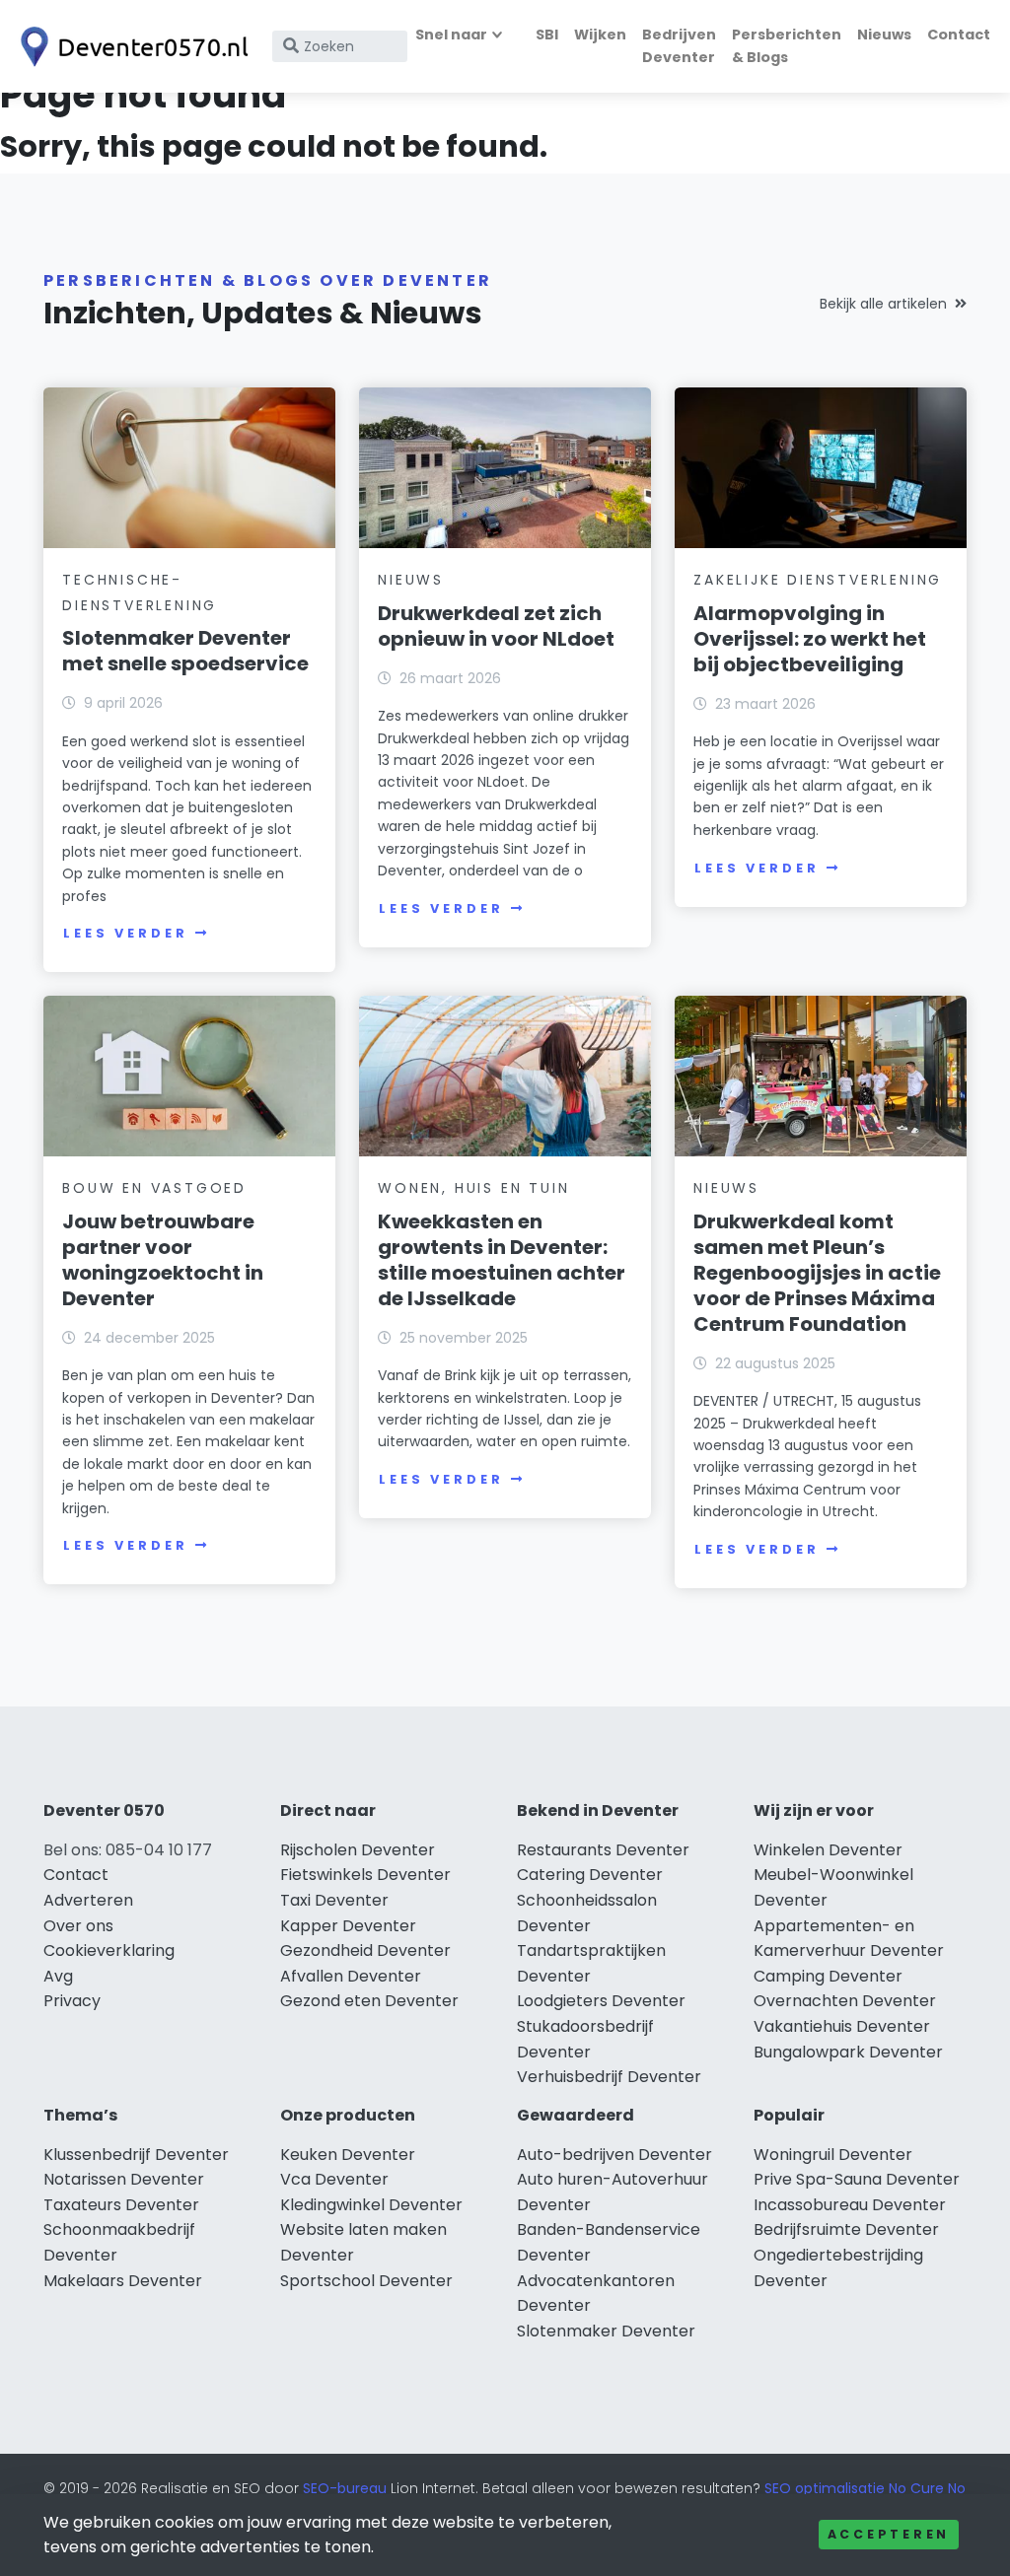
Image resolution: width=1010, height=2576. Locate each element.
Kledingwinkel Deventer (371, 2205)
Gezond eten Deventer (369, 2001)
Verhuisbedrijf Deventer (609, 2077)
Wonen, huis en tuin (473, 1188)
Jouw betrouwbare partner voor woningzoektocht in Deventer (163, 1260)
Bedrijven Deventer (679, 46)
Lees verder (125, 933)
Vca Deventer (334, 2179)
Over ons (78, 1926)
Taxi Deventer (334, 1900)
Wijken (600, 35)
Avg (58, 1976)
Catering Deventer (590, 1875)
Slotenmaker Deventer (606, 2331)
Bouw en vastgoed (154, 1188)
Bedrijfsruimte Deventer (846, 2229)
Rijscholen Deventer (358, 1850)
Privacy (72, 2001)
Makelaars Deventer (123, 2281)
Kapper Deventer (348, 1926)
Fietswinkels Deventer (365, 1875)
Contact (959, 35)
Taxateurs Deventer (121, 2205)
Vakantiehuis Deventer (842, 2026)
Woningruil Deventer (833, 2155)
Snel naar (451, 35)
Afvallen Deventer (351, 1976)
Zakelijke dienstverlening (818, 580)
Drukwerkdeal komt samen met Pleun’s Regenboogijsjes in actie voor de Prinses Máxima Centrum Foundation (817, 1273)
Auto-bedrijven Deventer (614, 2155)
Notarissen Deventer (124, 2179)
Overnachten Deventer (845, 2001)
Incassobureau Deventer (850, 2205)
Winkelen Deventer (828, 1850)
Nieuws (884, 35)
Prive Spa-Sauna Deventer (857, 2179)
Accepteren (889, 2534)
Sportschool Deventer (366, 2281)
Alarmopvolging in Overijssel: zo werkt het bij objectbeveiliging (810, 639)
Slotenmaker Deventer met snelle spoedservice (185, 651)
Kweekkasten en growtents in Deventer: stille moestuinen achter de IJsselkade (502, 1260)
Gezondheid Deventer (365, 1950)
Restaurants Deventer (603, 1850)
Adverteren (88, 1900)
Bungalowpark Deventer (848, 2052)
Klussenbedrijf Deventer (136, 2155)
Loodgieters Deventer (601, 2001)
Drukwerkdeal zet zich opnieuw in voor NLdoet (496, 626)
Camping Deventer (828, 1976)
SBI (547, 35)
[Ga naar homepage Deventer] (130, 47)
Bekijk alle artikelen (883, 304)
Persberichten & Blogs (787, 46)
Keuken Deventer (348, 2155)
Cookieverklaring (109, 1950)
